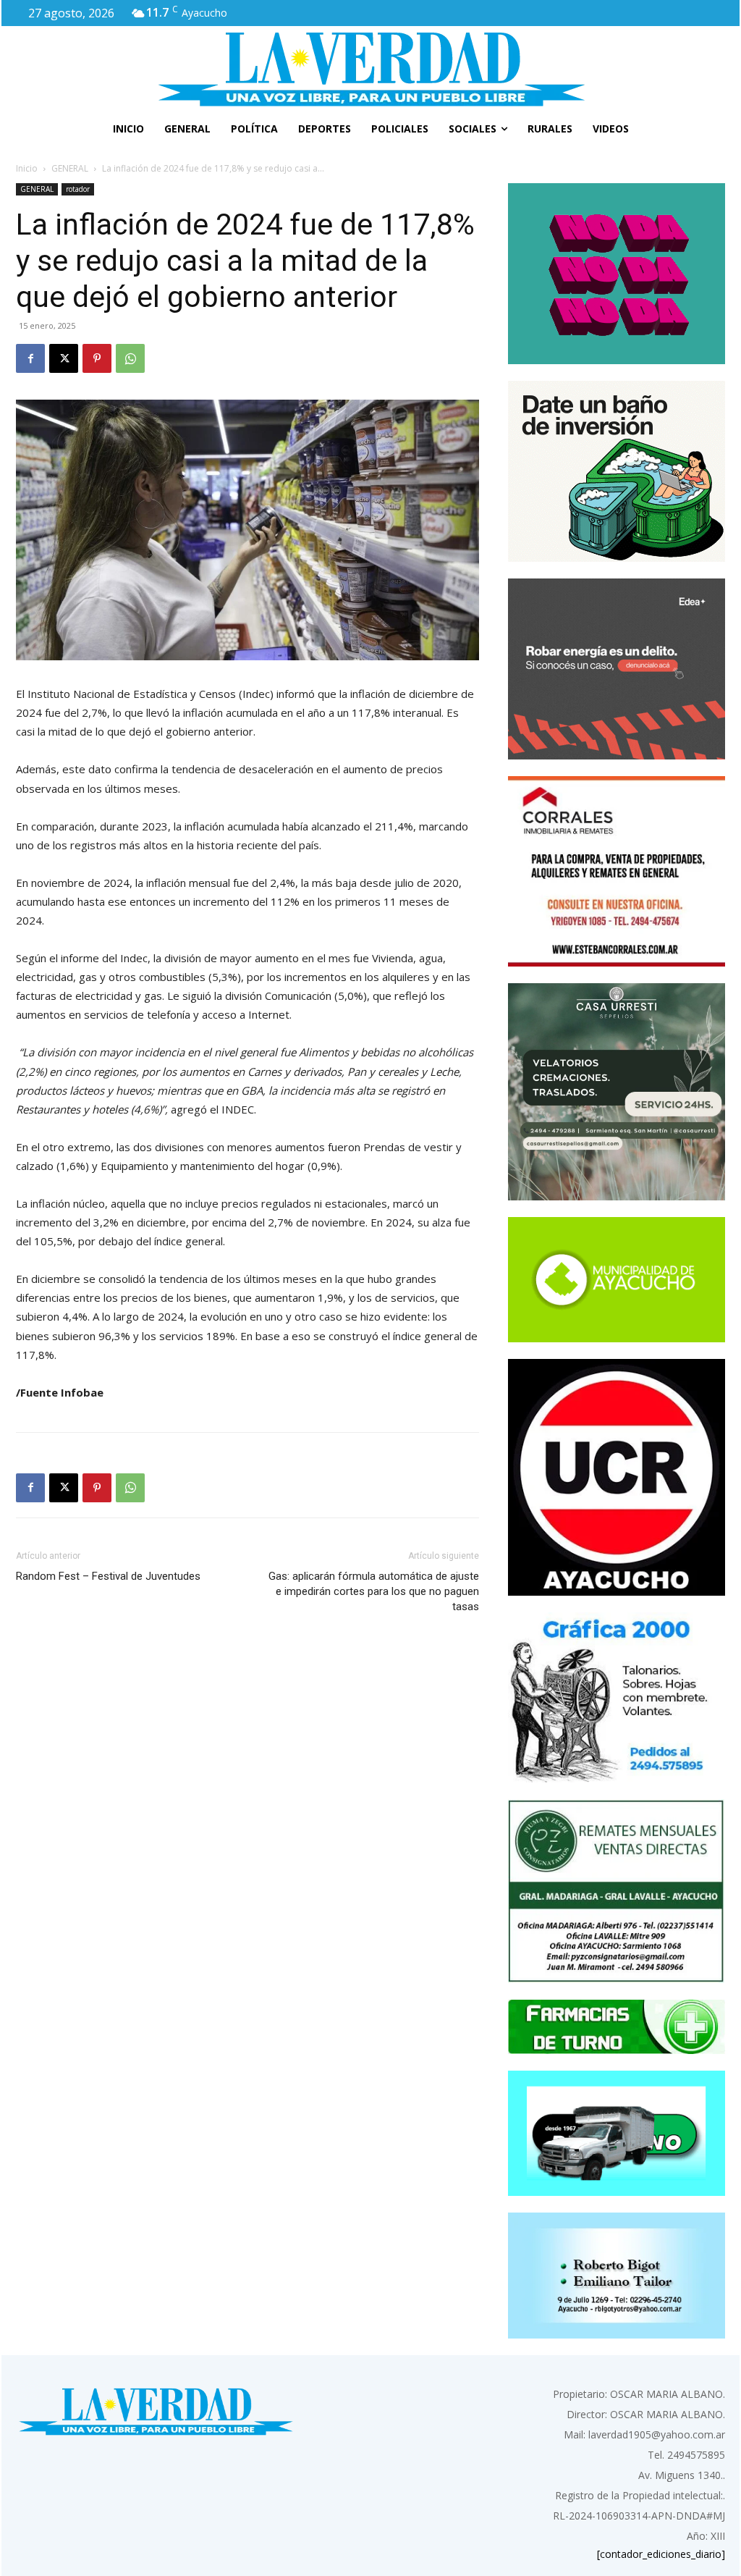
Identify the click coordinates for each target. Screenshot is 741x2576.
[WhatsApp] (130, 358)
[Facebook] (30, 358)
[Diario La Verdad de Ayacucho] (370, 69)
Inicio (27, 168)
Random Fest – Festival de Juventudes (108, 1576)
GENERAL (70, 168)
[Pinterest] (97, 358)
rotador (78, 189)
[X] (64, 358)
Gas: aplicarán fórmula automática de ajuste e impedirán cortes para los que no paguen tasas (374, 1591)
